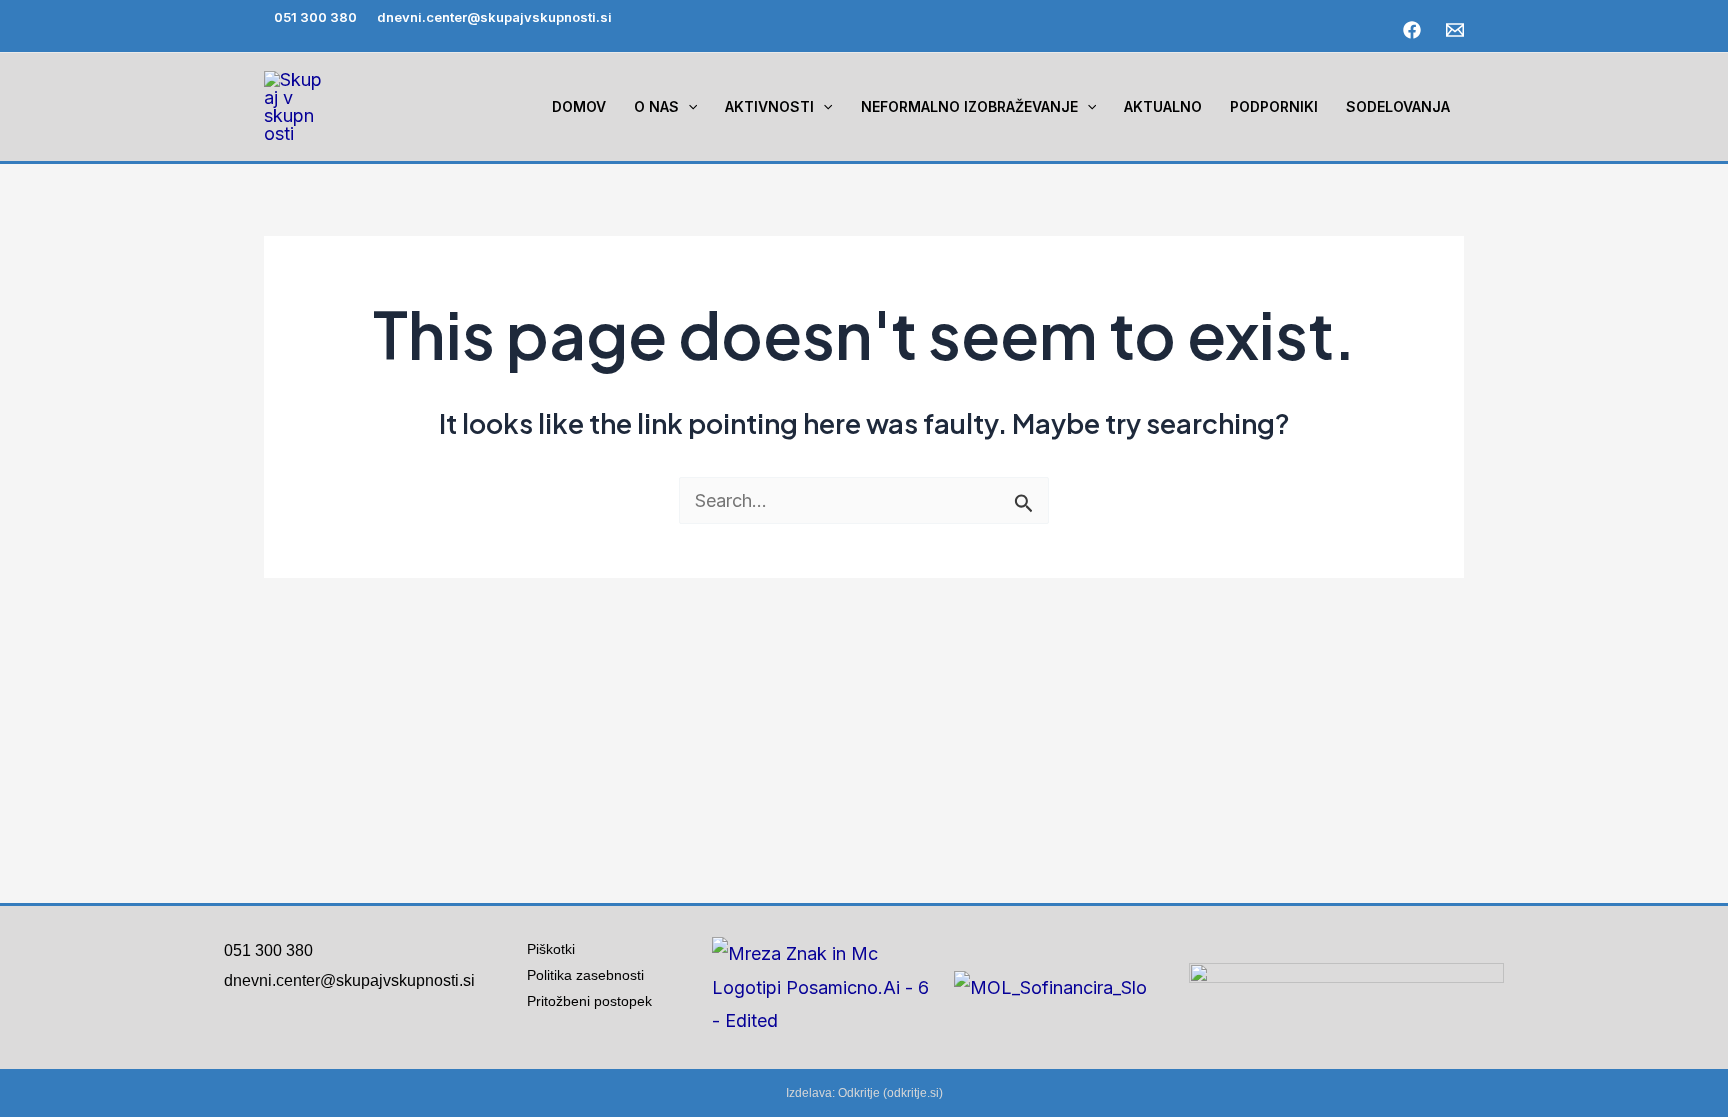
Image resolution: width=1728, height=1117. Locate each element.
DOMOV (579, 106)
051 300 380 (315, 17)
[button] (688, 107)
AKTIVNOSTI (769, 106)
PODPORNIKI (1274, 106)
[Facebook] (1412, 30)
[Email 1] (1455, 30)
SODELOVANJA (1398, 106)
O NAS (656, 106)
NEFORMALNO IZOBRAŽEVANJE (969, 106)
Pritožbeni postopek (597, 1001)
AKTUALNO (1163, 106)
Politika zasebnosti (585, 975)
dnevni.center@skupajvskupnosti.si (494, 17)
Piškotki (551, 949)
